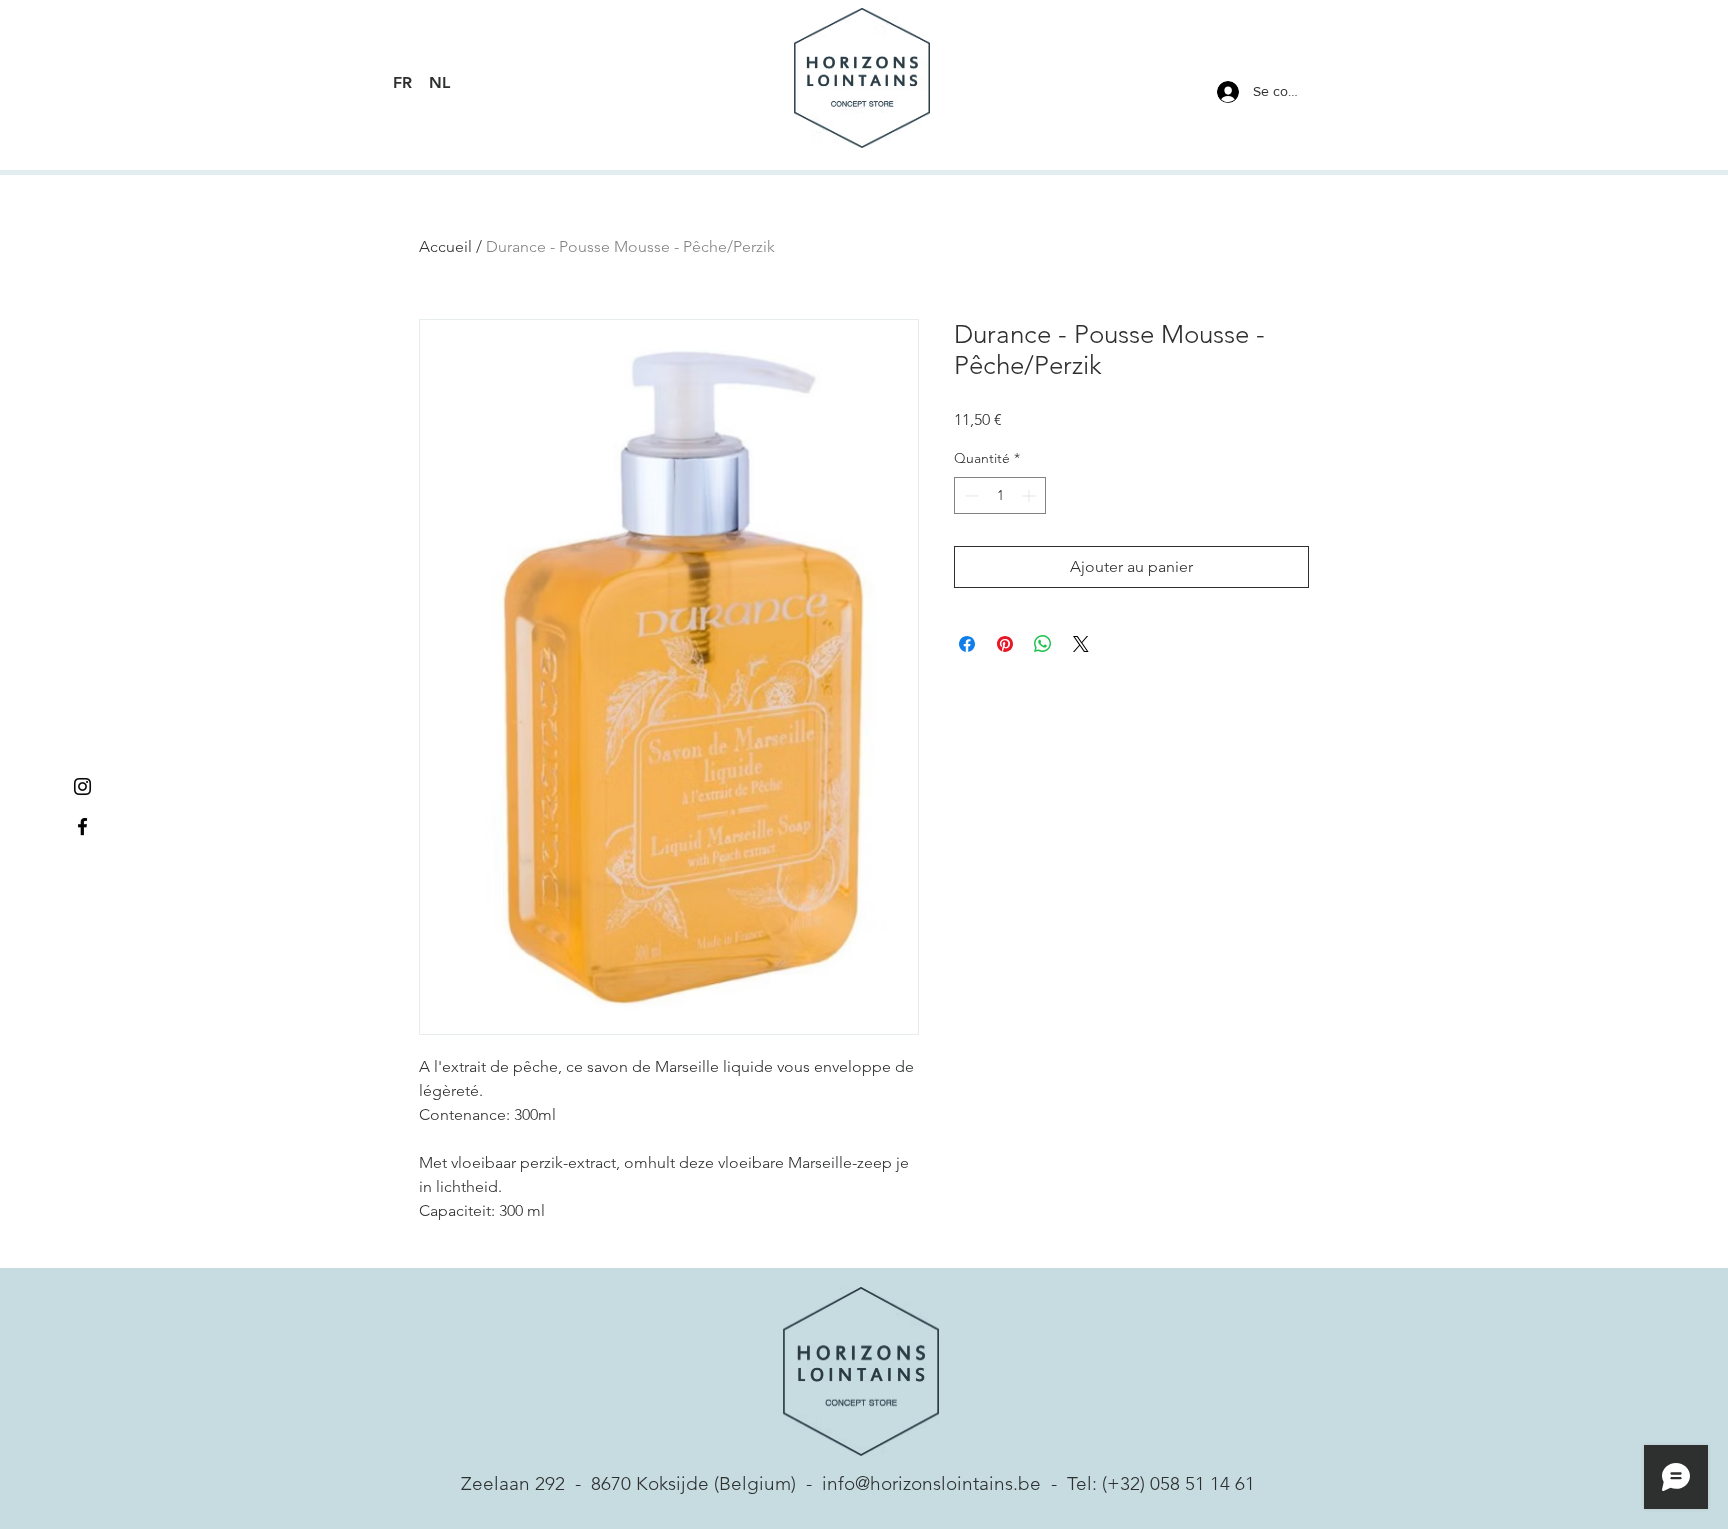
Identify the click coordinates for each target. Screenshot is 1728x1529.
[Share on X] (1081, 644)
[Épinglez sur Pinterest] (1005, 644)
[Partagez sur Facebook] (967, 644)
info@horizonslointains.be (931, 1483)
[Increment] (1030, 495)
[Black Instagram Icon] (82, 786)
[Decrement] (969, 495)
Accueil (445, 246)
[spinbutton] (1000, 495)
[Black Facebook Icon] (82, 826)
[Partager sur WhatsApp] (1043, 644)
